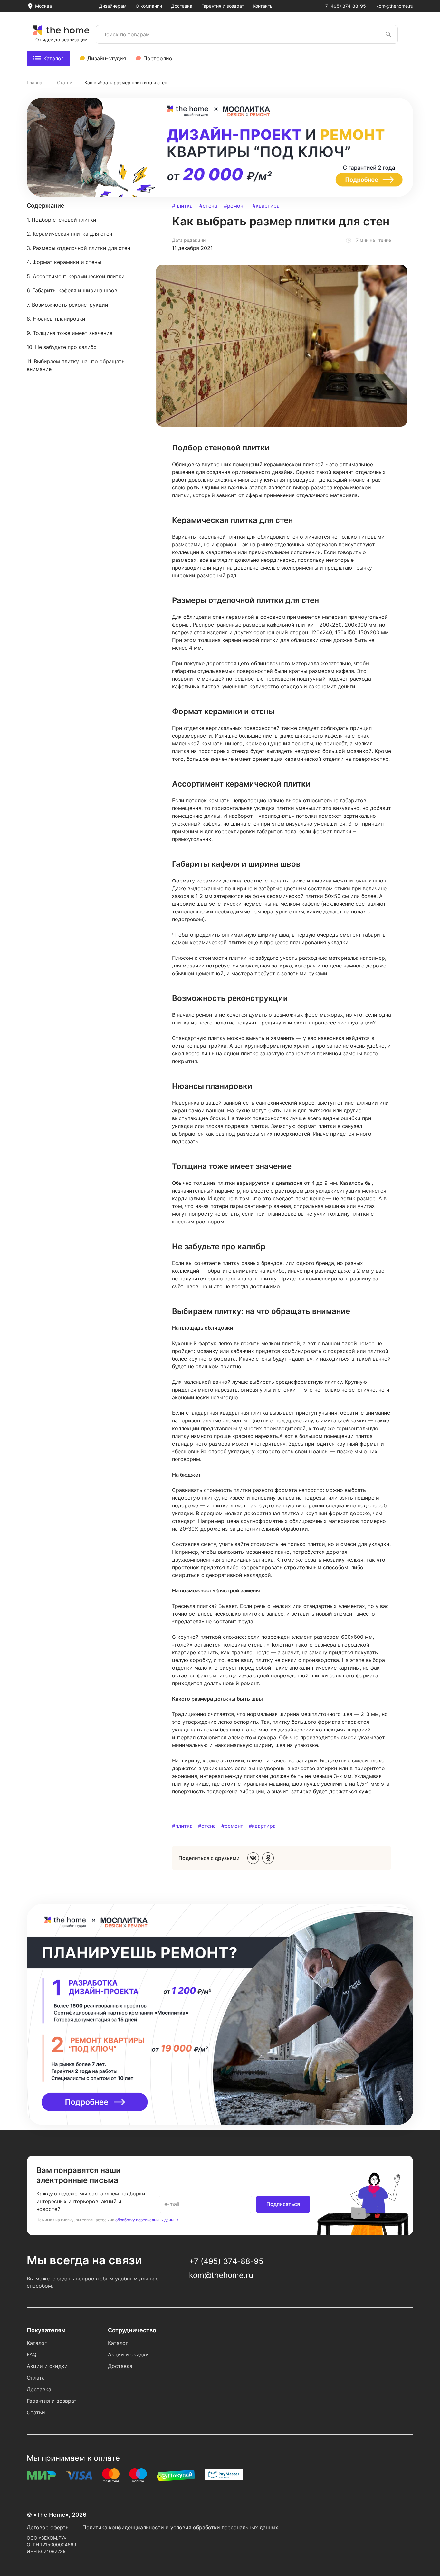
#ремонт (235, 206)
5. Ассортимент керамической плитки (76, 276)
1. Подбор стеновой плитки (62, 220)
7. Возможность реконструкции (67, 305)
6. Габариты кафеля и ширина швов (72, 290)
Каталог (53, 58)
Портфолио (158, 58)
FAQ (32, 2354)
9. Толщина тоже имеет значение (70, 333)
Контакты (263, 6)
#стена (208, 206)
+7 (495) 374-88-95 (344, 6)
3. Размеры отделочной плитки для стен (78, 248)
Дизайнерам (113, 6)
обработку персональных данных (147, 2220)
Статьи (65, 83)
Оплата (36, 2378)
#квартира (266, 206)
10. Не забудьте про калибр (62, 347)
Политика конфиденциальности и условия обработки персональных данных (180, 2527)
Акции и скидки (47, 2366)
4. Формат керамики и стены (64, 262)
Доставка (182, 6)
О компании (149, 6)
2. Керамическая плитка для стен (69, 234)
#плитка (182, 206)
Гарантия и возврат (223, 6)
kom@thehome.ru (395, 6)
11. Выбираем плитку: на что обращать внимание (76, 365)
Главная (36, 83)
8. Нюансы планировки (56, 319)
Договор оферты (48, 2527)
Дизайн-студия (107, 58)
